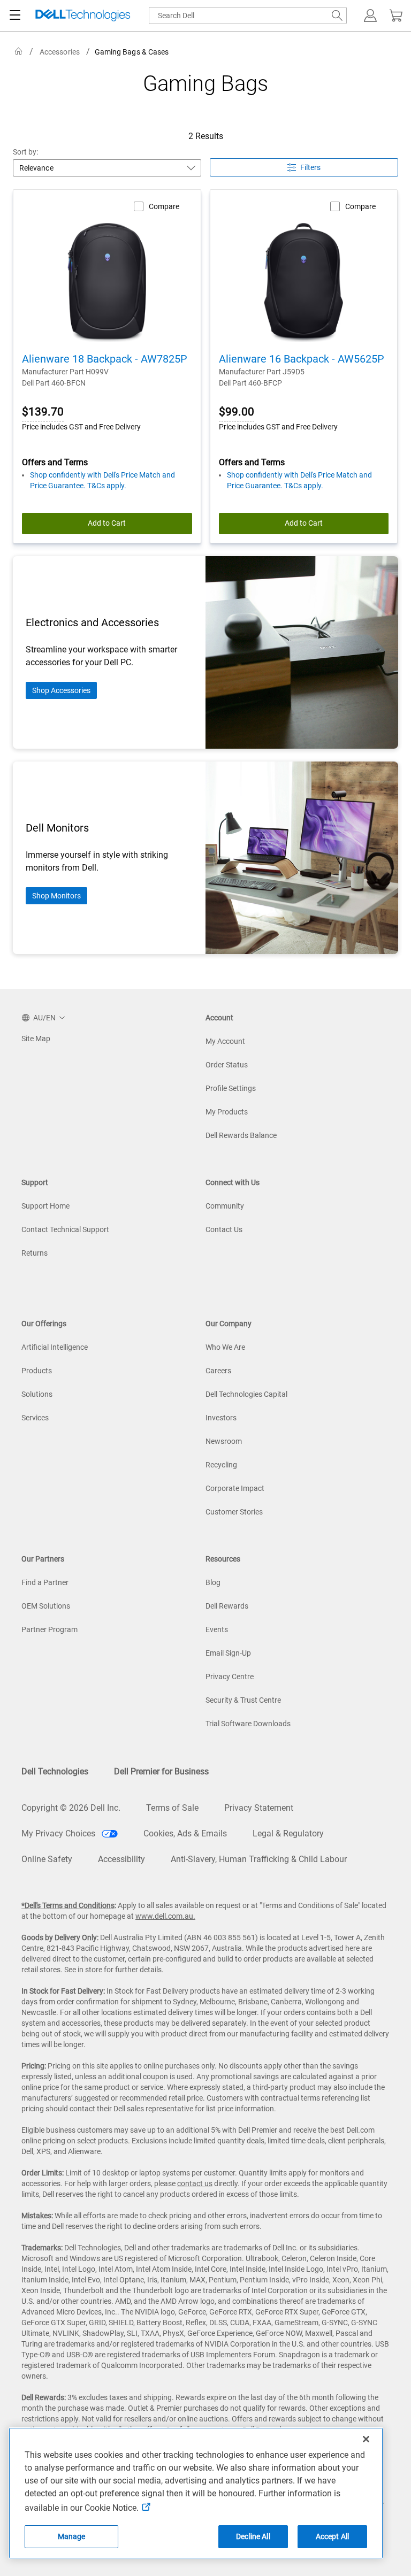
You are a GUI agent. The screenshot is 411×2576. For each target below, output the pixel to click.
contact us (195, 2183)
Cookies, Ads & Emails (185, 1833)
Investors (221, 1418)
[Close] (366, 2439)
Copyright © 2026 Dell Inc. (71, 1808)
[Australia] (19, 52)
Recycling (221, 1465)
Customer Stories (234, 1512)
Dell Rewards (227, 1606)
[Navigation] (15, 16)
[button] (370, 16)
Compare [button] (164, 206)
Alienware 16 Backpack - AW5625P (302, 359)
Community (225, 1206)
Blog (213, 1582)
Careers (218, 1371)
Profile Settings (231, 1088)
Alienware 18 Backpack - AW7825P (105, 359)
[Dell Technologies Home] (83, 16)
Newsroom (224, 1441)
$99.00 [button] (237, 412)
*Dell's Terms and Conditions (68, 1905)
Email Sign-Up (228, 1653)
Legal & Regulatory (288, 1833)
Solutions (37, 1394)
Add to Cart (107, 523)
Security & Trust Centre (243, 1700)
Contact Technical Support (65, 1229)
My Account (225, 1041)
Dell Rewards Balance (241, 1135)
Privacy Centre (230, 1677)
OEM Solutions (46, 1606)
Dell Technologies (55, 1771)
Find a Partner (45, 1582)
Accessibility (121, 1859)
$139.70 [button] (43, 412)
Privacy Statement (259, 1808)
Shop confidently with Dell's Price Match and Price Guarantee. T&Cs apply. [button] (102, 480)
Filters (310, 167)
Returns (35, 1253)
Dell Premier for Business (161, 1771)
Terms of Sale (172, 1808)
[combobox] (248, 16)
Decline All (253, 2536)
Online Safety (47, 1859)
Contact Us (224, 1229)
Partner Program (50, 1629)
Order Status (227, 1065)
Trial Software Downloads (248, 1724)
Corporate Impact (235, 1488)
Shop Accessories (61, 690)
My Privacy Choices (59, 1833)
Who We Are (225, 1347)
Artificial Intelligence (55, 1347)
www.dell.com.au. (165, 1916)
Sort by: (26, 152)
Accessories (60, 52)
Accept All (332, 2536)
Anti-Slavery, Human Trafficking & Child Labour (259, 1859)
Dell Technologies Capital (246, 1394)
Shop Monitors (56, 896)
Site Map (36, 1039)
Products (37, 1371)
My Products (227, 1112)
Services (35, 1418)
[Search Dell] (337, 16)
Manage (72, 2536)
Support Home (45, 1206)
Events (217, 1629)
